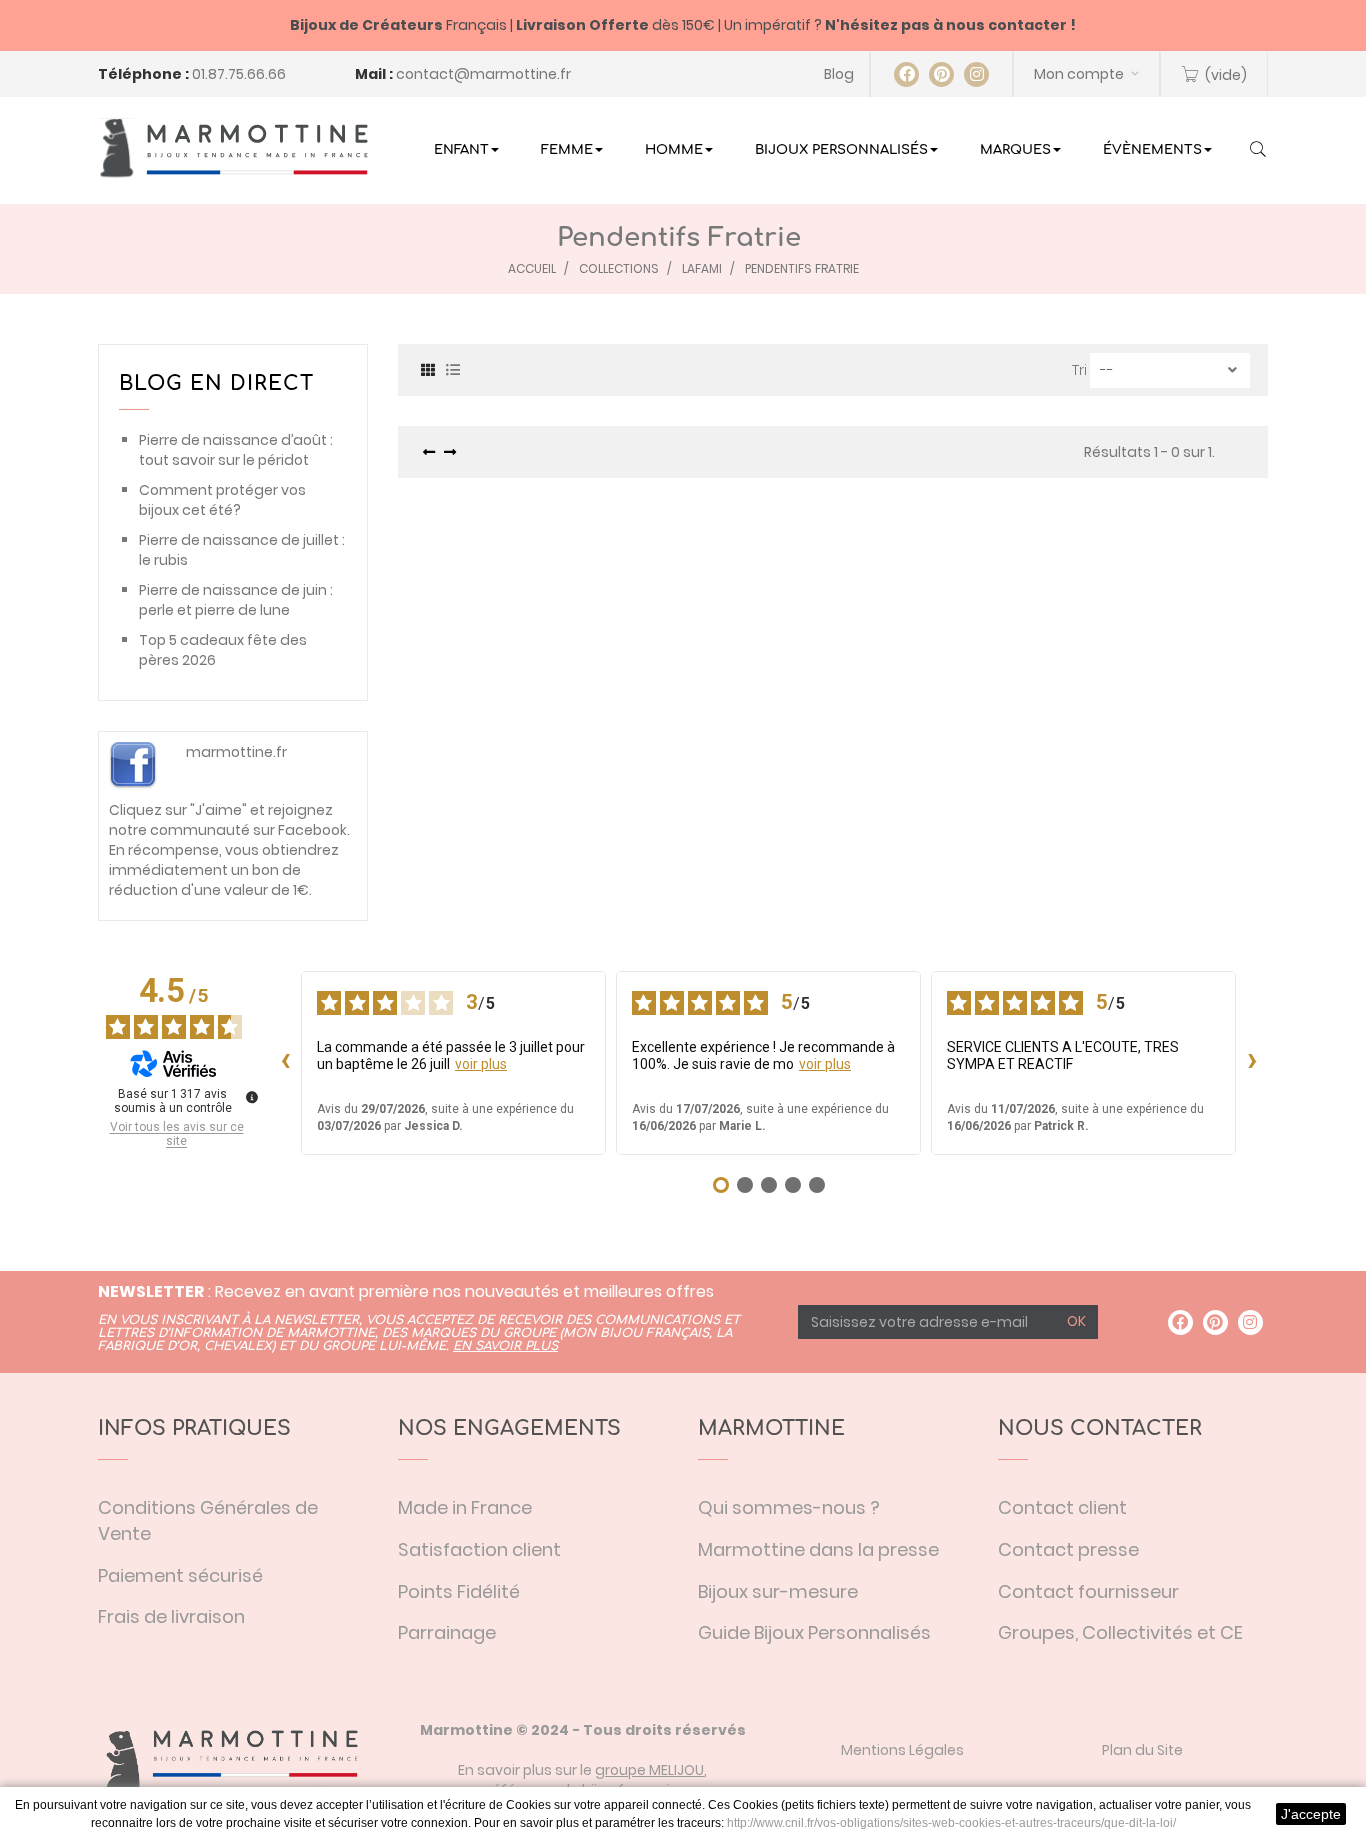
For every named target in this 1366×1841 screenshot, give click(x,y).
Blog (839, 74)
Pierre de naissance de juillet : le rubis (242, 550)
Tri (1079, 370)
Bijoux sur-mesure (778, 1591)
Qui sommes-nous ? (789, 1507)
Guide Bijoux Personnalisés (814, 1632)
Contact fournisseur (1088, 1591)
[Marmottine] (233, 148)
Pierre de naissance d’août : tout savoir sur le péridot (236, 450)
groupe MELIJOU (649, 1770)
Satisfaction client (479, 1549)
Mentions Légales (902, 1750)
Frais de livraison (171, 1616)
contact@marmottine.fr (483, 74)
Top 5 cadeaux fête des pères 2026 (223, 650)
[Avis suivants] (1252, 1063)
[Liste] (453, 368)
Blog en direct (216, 383)
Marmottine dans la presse (818, 1549)
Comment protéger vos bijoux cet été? (222, 500)
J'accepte (1311, 1814)
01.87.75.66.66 (239, 74)
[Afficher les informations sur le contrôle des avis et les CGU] (252, 1097)
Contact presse (1068, 1549)
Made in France (465, 1507)
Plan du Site (1142, 1750)
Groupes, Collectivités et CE (1120, 1632)
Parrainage (447, 1632)
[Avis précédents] (285, 1063)
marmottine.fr (236, 752)
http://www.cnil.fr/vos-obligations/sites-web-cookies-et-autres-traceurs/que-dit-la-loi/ (951, 1823)
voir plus (481, 1064)
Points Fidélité (459, 1591)
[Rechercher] (1258, 151)
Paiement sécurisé (180, 1575)
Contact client (1062, 1507)
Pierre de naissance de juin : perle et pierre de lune (236, 600)
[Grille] (428, 368)
